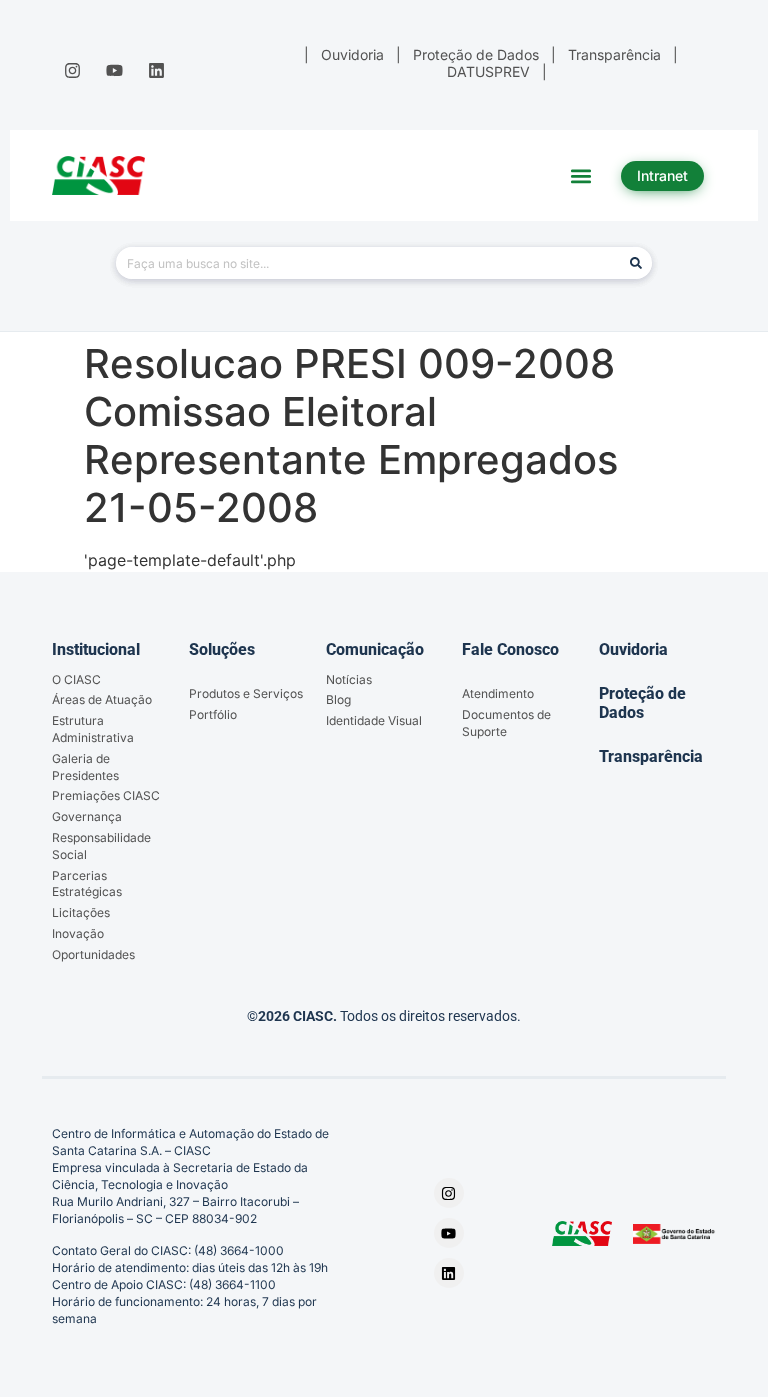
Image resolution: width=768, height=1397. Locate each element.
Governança (87, 816)
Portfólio (213, 714)
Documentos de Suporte (506, 723)
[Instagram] (72, 70)
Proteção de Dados (642, 703)
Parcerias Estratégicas (87, 884)
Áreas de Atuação (102, 699)
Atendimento (498, 693)
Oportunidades (93, 954)
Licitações (81, 912)
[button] (581, 175)
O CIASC (76, 679)
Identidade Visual (374, 720)
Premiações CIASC (106, 795)
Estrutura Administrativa (93, 729)
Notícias (349, 679)
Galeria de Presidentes (85, 767)
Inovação (78, 933)
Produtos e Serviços (246, 693)
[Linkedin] (157, 70)
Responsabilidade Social (101, 846)
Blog (338, 699)
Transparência (651, 756)
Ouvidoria (633, 649)
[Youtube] (114, 70)
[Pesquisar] (636, 263)
